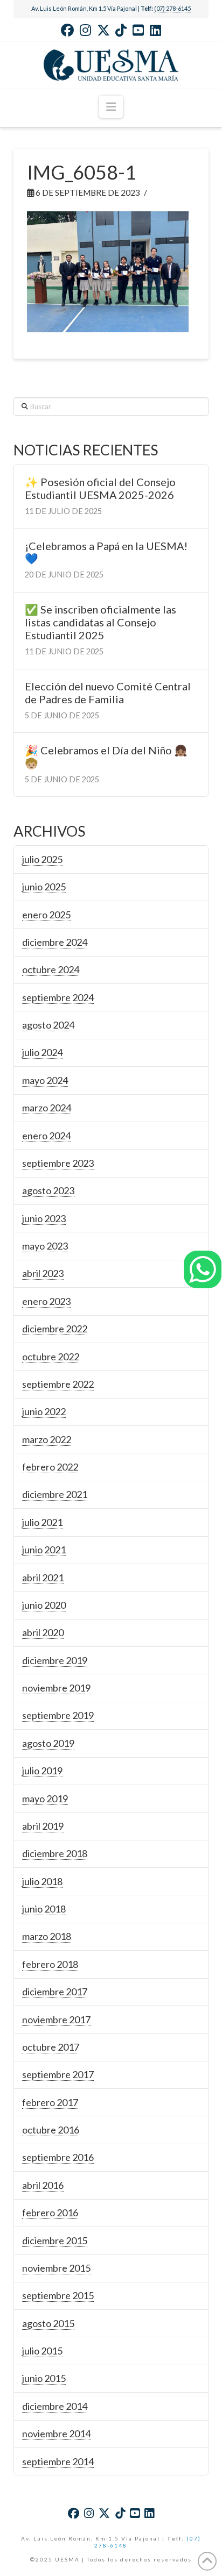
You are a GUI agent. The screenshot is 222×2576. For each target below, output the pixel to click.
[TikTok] (121, 30)
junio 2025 (44, 887)
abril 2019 (43, 1826)
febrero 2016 (50, 2213)
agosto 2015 (48, 2323)
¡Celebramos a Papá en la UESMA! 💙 (106, 552)
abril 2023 (43, 1273)
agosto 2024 (48, 1025)
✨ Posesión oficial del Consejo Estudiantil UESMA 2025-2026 (100, 488)
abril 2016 (43, 2185)
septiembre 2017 (58, 2074)
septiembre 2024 (58, 997)
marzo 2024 (47, 1108)
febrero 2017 (50, 2102)
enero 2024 (46, 1136)
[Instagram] (85, 30)
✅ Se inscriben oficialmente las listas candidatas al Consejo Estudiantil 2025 (100, 622)
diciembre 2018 (55, 1853)
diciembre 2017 (55, 1992)
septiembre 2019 (58, 1715)
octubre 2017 (51, 2047)
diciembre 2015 (55, 2240)
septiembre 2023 (58, 1163)
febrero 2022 (50, 1467)
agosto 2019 (48, 1743)
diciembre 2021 (55, 1494)
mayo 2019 (45, 1799)
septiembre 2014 (58, 2461)
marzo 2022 (47, 1439)
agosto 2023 (48, 1190)
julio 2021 (42, 1522)
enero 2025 (46, 915)
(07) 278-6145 (172, 8)
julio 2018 (42, 1881)
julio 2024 (42, 1052)
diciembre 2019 (55, 1660)
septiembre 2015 (58, 2295)
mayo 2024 (45, 1080)
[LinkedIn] (155, 30)
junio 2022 (44, 1411)
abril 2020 (43, 1632)
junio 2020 (44, 1605)
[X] (103, 30)
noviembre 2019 (56, 1688)
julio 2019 (42, 1771)
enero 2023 (46, 1301)
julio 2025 (42, 859)
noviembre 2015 (56, 2268)
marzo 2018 (47, 1936)
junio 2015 (44, 2378)
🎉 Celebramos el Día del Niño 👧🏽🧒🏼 (106, 757)
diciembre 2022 (55, 1329)
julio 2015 (42, 2351)
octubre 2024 (51, 969)
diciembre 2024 (55, 942)
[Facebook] (67, 30)
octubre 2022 (51, 1357)
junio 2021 (44, 1550)
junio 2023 (44, 1218)
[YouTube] (138, 30)
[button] (111, 107)
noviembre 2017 (56, 2020)
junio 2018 (44, 1909)
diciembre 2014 (55, 2406)
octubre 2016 (51, 2130)
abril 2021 (43, 1578)
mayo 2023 (45, 1246)
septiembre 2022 (58, 1384)
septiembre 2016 (58, 2157)
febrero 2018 (50, 1964)
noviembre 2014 (56, 2434)
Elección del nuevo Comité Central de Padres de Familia (108, 693)
